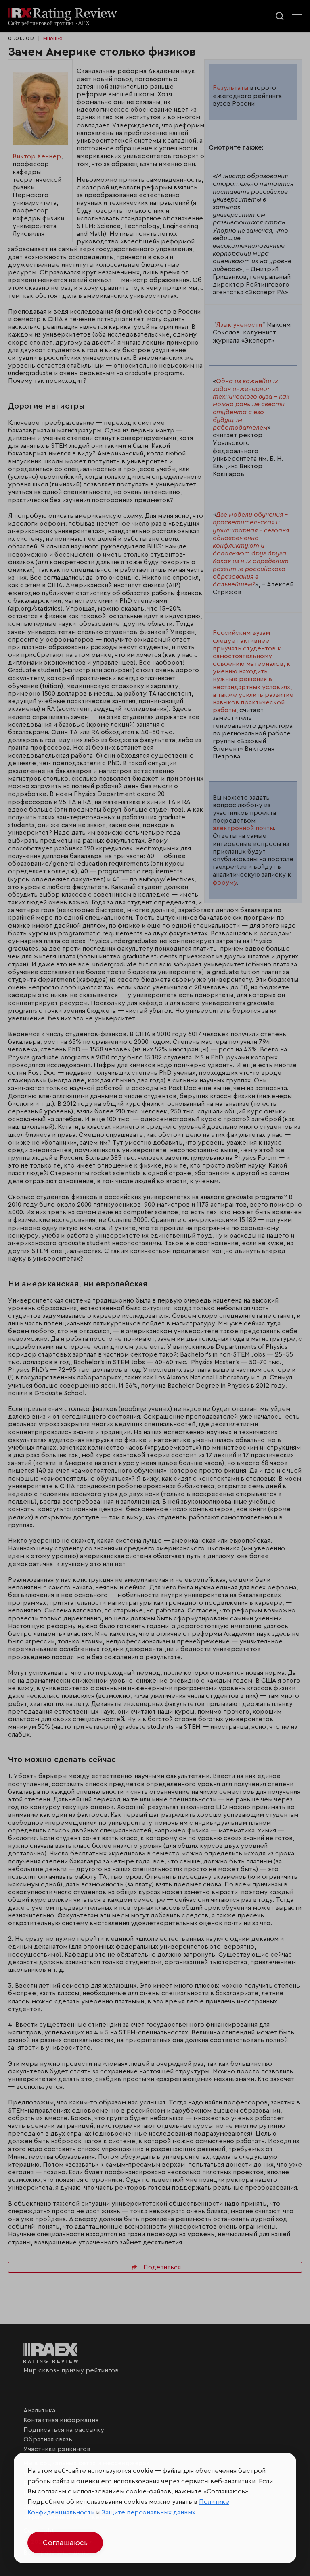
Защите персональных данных (148, 2512)
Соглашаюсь (65, 2543)
